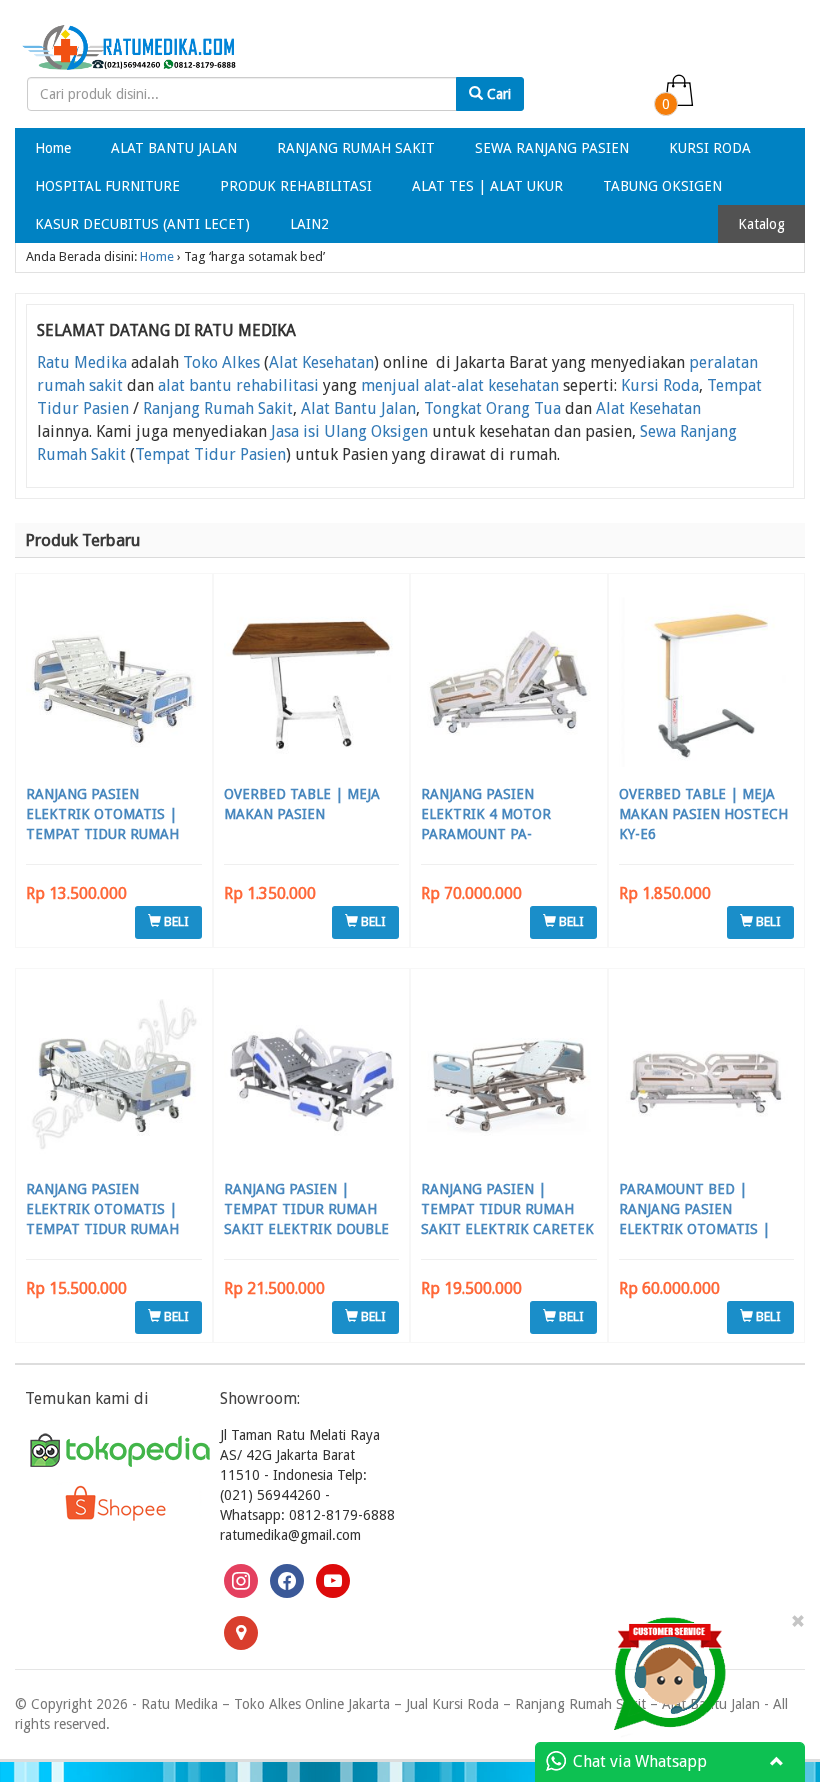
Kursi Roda (660, 385)
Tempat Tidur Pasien (210, 454)
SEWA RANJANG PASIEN (552, 148)
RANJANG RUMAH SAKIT (356, 148)
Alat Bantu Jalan (358, 408)
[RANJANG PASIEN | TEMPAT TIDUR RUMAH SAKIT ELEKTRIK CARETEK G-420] (509, 1076)
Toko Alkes (221, 362)
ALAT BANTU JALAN (174, 148)
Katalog (761, 224)
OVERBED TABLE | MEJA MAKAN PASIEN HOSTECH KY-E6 (703, 814)
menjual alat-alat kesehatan (460, 385)
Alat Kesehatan (321, 362)
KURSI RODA (710, 148)
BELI (175, 921)
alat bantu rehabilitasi (238, 385)
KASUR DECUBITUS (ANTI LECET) (142, 224)
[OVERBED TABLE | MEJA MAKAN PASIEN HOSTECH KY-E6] (707, 681)
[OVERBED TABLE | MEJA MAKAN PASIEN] (312, 681)
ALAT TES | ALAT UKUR (487, 186)
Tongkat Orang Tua (492, 408)
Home (53, 148)
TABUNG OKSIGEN (662, 186)
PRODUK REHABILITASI (296, 186)
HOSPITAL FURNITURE (107, 186)
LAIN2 (309, 224)
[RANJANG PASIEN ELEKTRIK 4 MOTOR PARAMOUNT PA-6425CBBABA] (509, 681)
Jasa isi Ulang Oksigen (349, 431)
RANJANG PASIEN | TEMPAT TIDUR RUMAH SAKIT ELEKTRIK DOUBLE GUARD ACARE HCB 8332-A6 (308, 1229)
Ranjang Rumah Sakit (218, 408)
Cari (497, 94)
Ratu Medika (82, 362)
